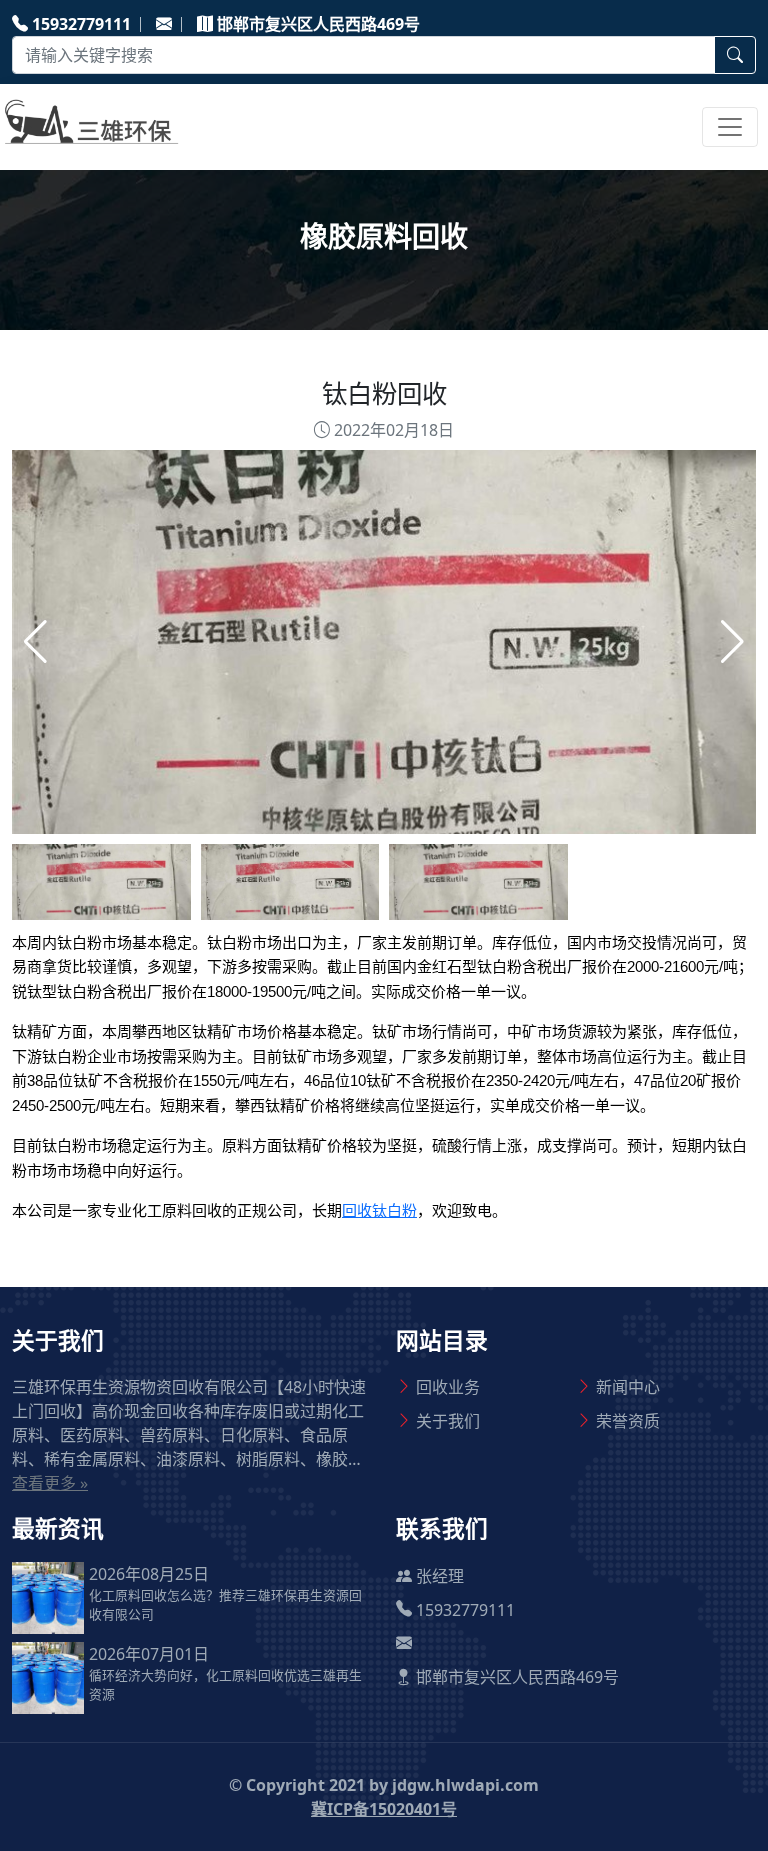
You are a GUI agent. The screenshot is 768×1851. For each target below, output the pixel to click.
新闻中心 (628, 1387)
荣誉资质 (628, 1421)
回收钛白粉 (379, 1210)
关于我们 (448, 1421)
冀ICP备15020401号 (384, 1809)
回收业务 (448, 1387)
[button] (732, 642)
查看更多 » (50, 1483)
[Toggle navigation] (730, 127)
